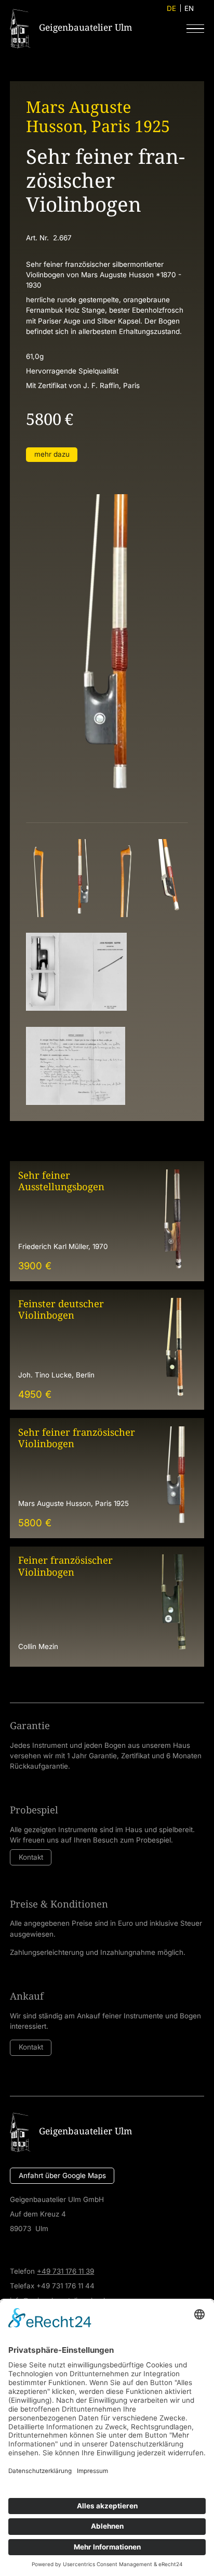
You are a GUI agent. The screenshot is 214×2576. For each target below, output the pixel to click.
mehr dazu (52, 454)
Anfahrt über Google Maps (62, 2175)
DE (171, 8)
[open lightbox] (39, 878)
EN (189, 8)
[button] (195, 29)
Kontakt (31, 1857)
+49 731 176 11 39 (65, 2271)
